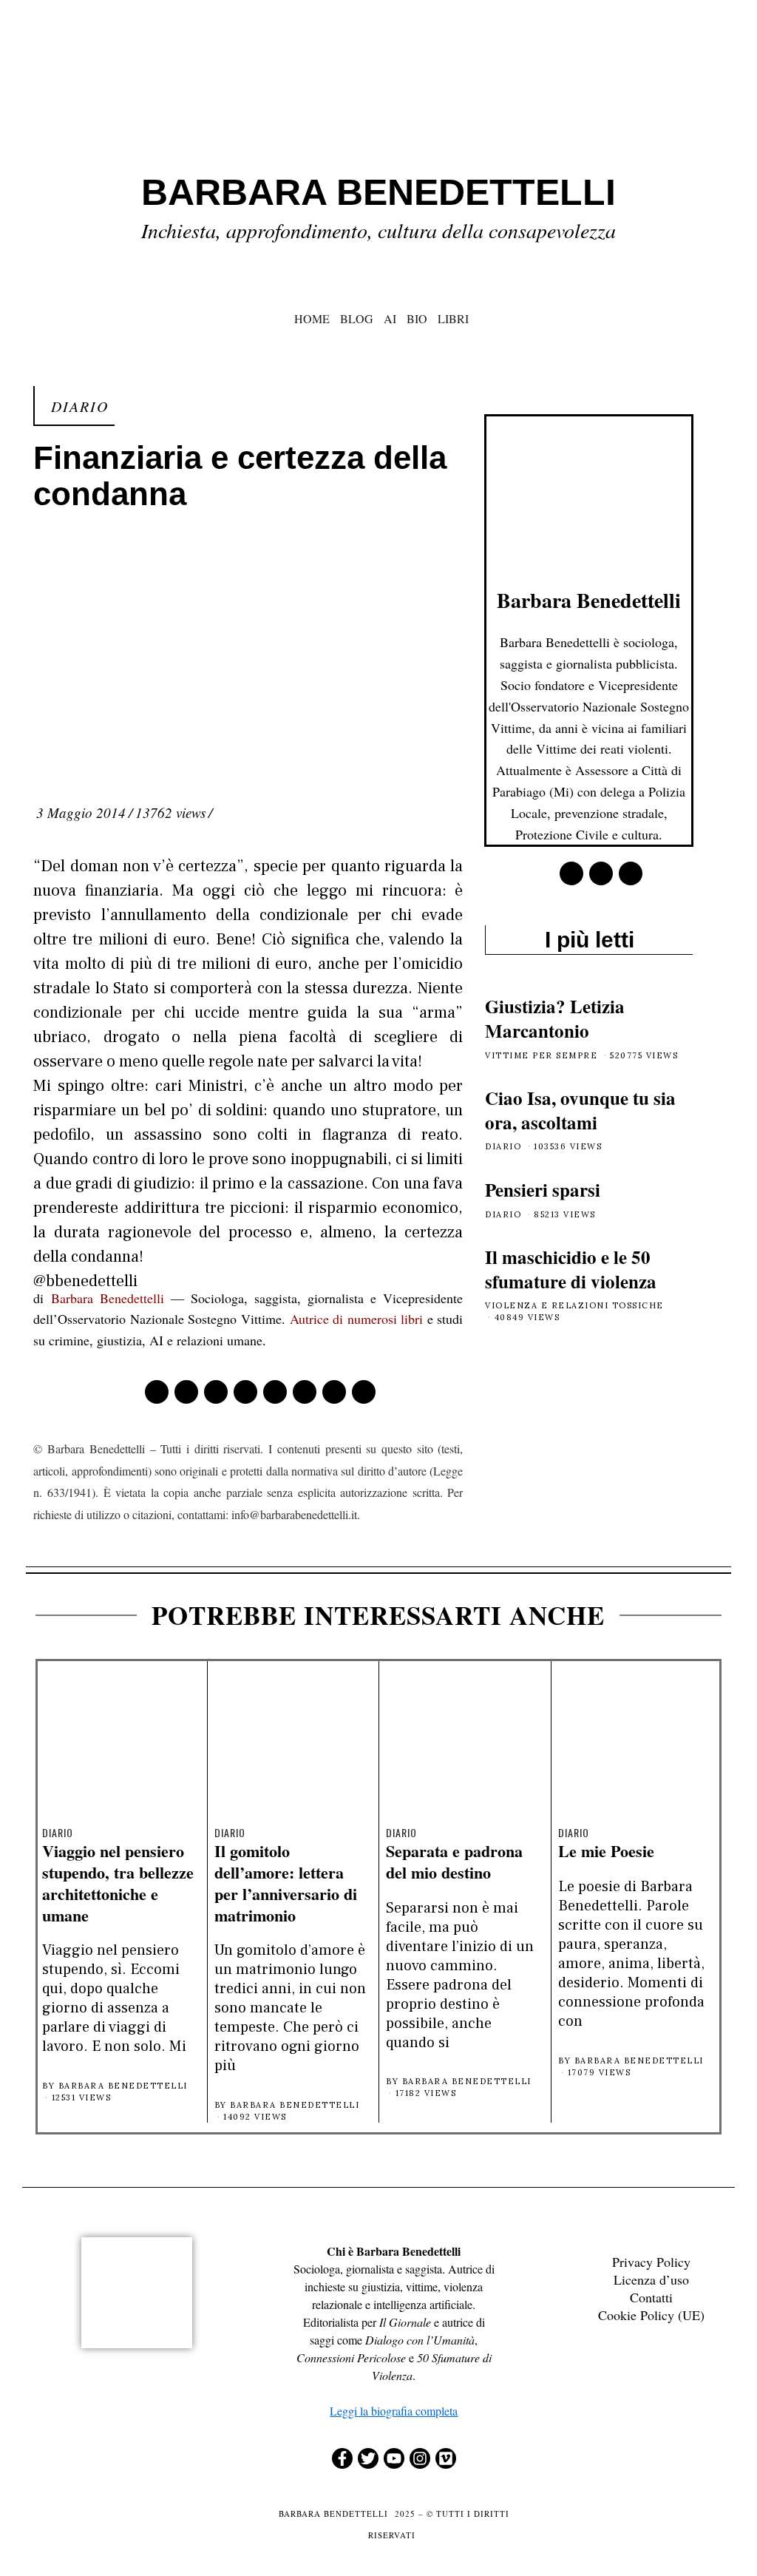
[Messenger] (186, 1392)
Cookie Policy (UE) (651, 2315)
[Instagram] (420, 2458)
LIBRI (453, 318)
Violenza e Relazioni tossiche (574, 1305)
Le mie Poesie (606, 1851)
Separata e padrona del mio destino (454, 1862)
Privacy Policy (651, 2262)
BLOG (357, 318)
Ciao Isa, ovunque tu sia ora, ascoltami (580, 1110)
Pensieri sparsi (543, 1190)
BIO (417, 318)
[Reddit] (334, 1392)
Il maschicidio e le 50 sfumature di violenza (571, 1269)
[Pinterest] (245, 1392)
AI (390, 318)
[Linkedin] (275, 1392)
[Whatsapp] (305, 1392)
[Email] (364, 1392)
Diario (80, 406)
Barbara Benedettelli (108, 1298)
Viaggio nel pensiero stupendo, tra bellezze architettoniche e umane (118, 1883)
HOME (312, 318)
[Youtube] (394, 2458)
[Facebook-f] (342, 2458)
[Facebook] (157, 1392)
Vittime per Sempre (541, 1055)
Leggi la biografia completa (394, 2411)
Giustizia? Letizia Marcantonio (555, 1018)
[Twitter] (216, 1392)
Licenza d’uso (651, 2279)
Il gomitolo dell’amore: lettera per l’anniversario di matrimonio (286, 1883)
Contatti (651, 2297)
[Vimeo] (446, 2458)
